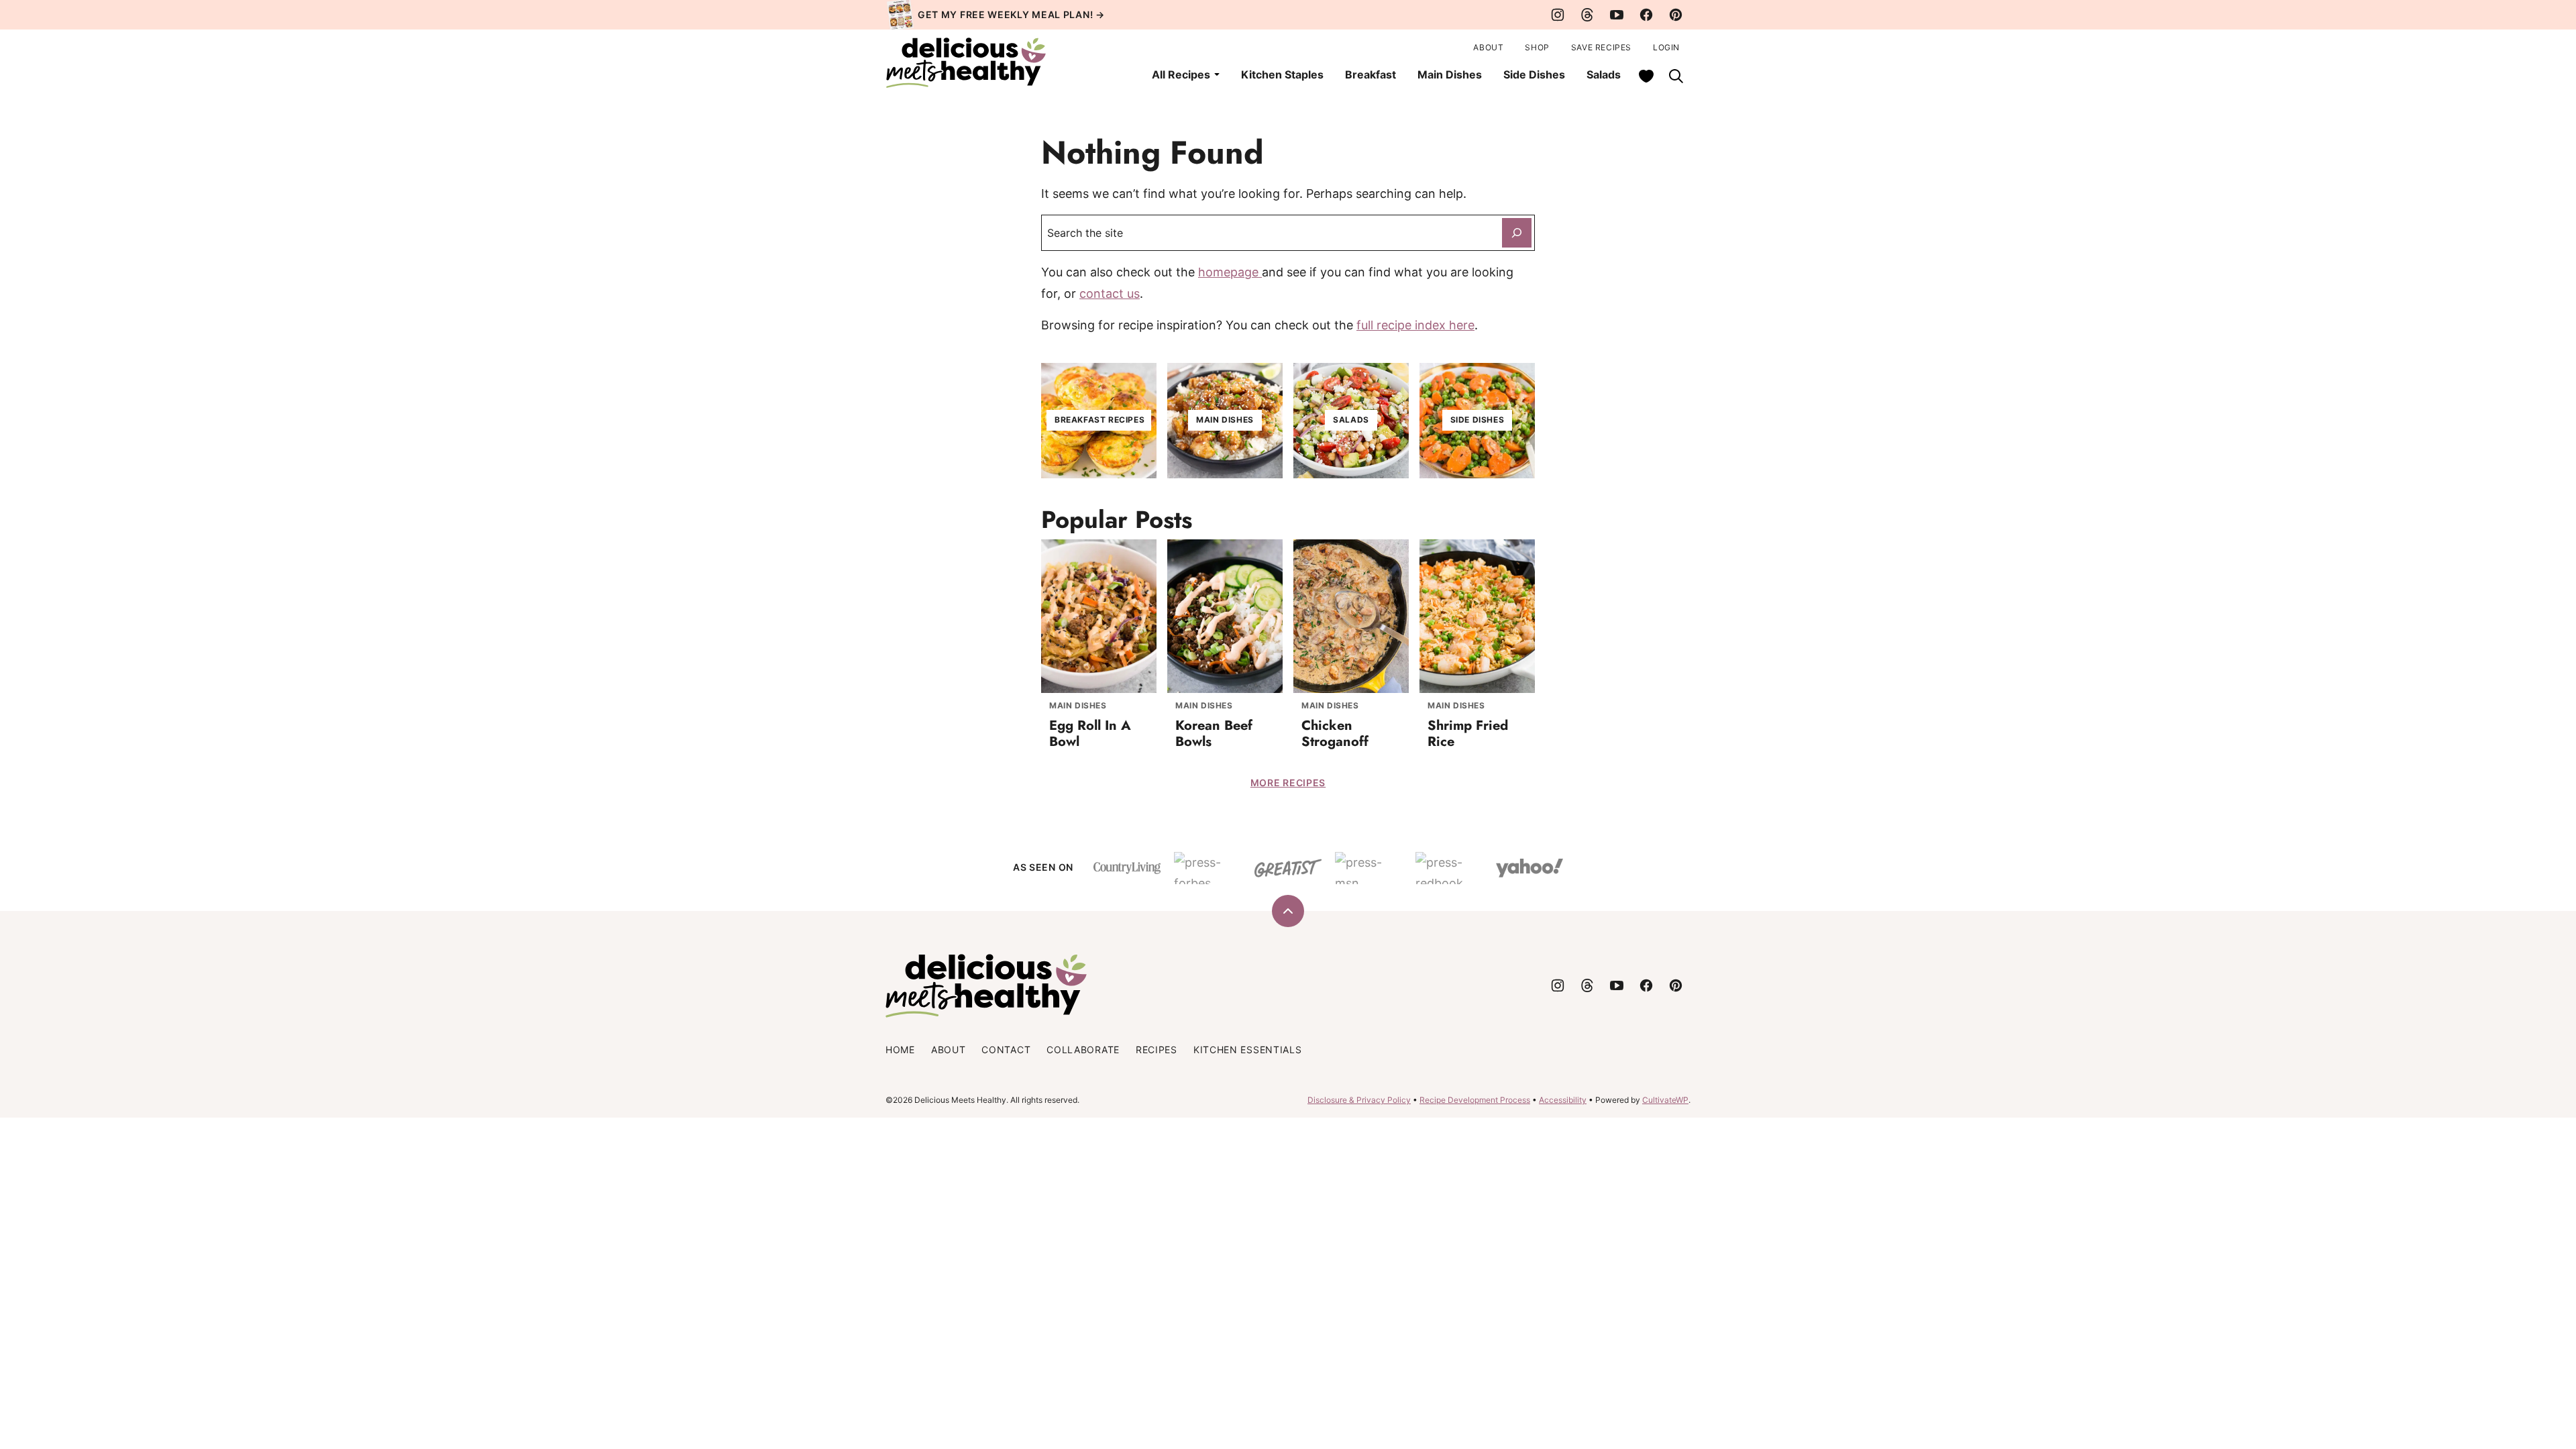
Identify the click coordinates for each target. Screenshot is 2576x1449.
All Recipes (1181, 74)
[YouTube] (1617, 15)
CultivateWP (1665, 1100)
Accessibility (1563, 1100)
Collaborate (1083, 1050)
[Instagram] (1558, 15)
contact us (1110, 293)
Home (900, 1050)
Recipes (1157, 1050)
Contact (1006, 1050)
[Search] (1676, 76)
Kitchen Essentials (1248, 1050)
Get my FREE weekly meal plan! (1005, 14)
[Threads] (1587, 15)
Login (1666, 47)
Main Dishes (1450, 74)
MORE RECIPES (1288, 783)
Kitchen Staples (1282, 74)
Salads (1604, 74)
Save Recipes (1601, 47)
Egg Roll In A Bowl (1090, 734)
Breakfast (1371, 74)
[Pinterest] (1676, 15)
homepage (1230, 272)
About (1488, 47)
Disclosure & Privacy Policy (1359, 1100)
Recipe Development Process (1475, 1100)
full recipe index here (1415, 325)
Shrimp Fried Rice (1468, 734)
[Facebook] (1646, 15)
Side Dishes (1534, 74)
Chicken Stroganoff (1335, 734)
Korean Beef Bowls (1214, 734)
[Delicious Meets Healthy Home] (966, 63)
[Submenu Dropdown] (1217, 74)
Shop (1537, 47)
